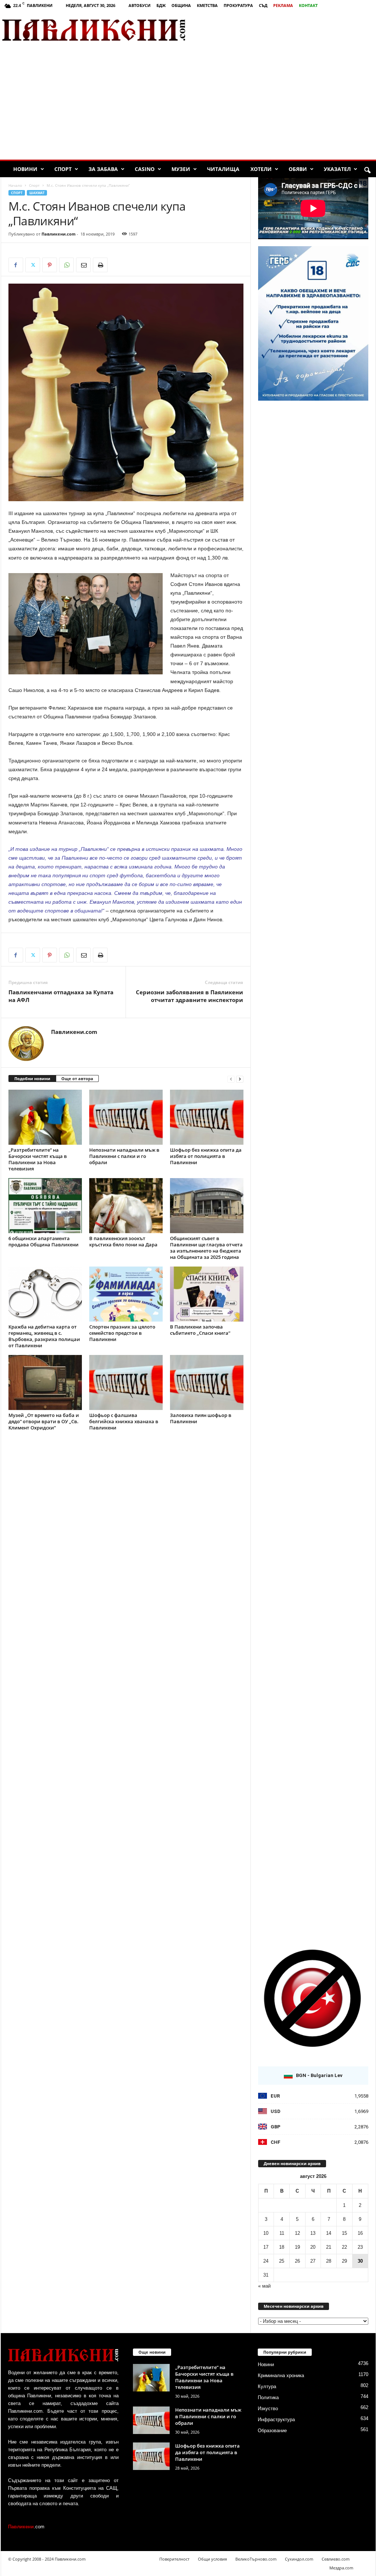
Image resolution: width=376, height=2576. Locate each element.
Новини (25, 169)
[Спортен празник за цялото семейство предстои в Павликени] (126, 1294)
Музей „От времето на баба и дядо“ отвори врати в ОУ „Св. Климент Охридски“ (44, 1421)
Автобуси (140, 5)
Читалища (223, 169)
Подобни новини (32, 1079)
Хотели (261, 169)
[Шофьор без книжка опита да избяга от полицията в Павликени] (207, 1117)
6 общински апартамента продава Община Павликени (44, 1241)
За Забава (103, 169)
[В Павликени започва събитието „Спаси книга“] (207, 1294)
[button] (367, 171)
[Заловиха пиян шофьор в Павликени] (207, 1382)
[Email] (83, 265)
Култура (267, 2386)
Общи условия (212, 2559)
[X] (33, 265)
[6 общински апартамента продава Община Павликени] (45, 1206)
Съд (263, 5)
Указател (337, 169)
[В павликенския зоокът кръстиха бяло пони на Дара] (126, 1206)
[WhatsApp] (66, 265)
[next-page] (240, 1079)
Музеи (181, 169)
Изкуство (268, 2409)
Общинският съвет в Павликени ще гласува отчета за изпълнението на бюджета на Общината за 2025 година (206, 1248)
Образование (272, 2431)
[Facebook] (16, 265)
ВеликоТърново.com (256, 2559)
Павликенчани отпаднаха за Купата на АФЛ (61, 996)
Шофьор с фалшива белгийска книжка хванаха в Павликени (124, 1421)
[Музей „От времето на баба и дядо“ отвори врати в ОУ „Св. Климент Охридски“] (45, 1382)
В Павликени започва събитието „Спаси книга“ (200, 1330)
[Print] (100, 265)
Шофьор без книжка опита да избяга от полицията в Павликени (206, 1156)
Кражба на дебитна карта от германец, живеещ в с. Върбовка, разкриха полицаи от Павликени (44, 1336)
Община (181, 5)
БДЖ (161, 5)
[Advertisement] (290, 30)
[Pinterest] (50, 265)
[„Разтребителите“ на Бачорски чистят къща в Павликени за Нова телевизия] (45, 1117)
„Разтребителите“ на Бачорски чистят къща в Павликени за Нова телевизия (38, 1159)
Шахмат (37, 193)
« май (264, 2286)
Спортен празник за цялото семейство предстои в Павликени (122, 1333)
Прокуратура (238, 5)
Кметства (207, 5)
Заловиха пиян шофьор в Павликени (201, 1418)
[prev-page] (231, 1079)
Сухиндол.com (299, 2559)
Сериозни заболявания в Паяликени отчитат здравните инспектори (189, 996)
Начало (15, 185)
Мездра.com (341, 2568)
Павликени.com (59, 234)
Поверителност (174, 2559)
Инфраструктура (276, 2420)
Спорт (63, 169)
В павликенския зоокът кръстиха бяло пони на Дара (123, 1241)
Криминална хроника (281, 2375)
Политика (268, 2398)
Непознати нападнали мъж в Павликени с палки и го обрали (124, 1156)
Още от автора (77, 1079)
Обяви (298, 169)
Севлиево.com (336, 2559)
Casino (145, 169)
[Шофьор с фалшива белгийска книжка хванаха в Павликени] (126, 1382)
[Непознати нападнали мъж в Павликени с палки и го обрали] (126, 1117)
